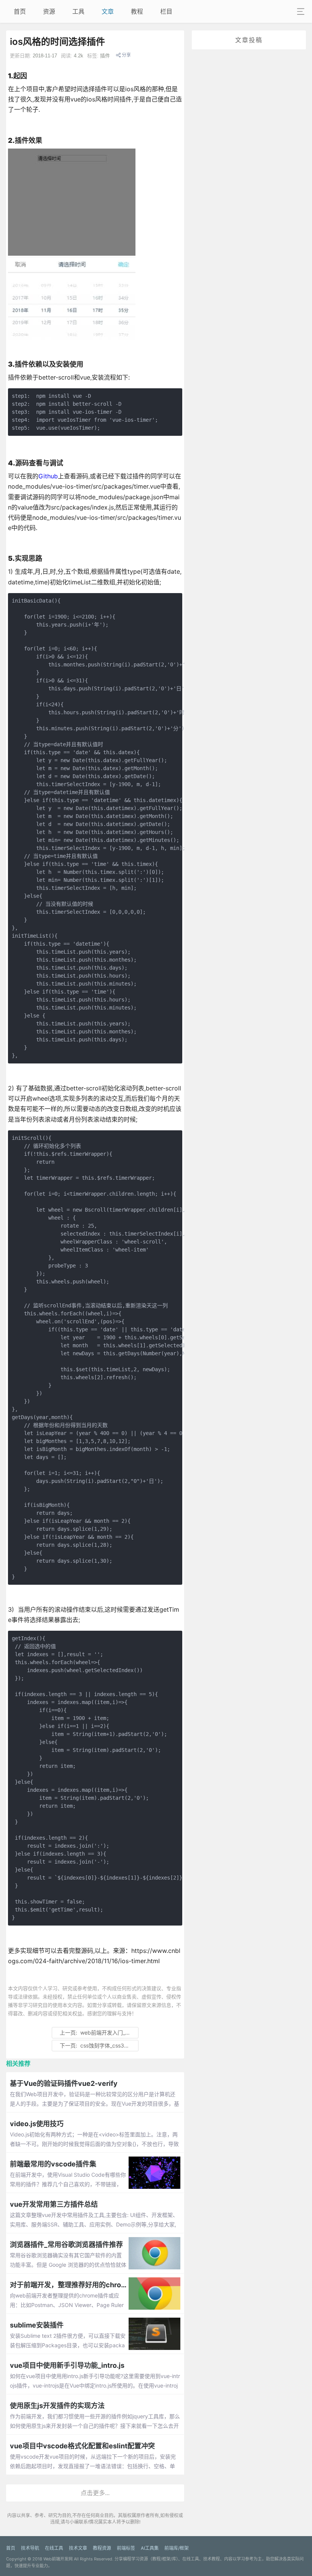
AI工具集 (150, 2548)
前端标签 (126, 2548)
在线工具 (54, 2548)
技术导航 (30, 2548)
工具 (78, 11)
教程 (137, 11)
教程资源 (102, 2548)
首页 (20, 11)
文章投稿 (249, 40)
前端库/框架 (177, 2548)
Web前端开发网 (58, 2559)
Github (48, 476)
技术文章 (78, 2548)
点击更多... (95, 2493)
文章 (108, 11)
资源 (49, 11)
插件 (105, 56)
